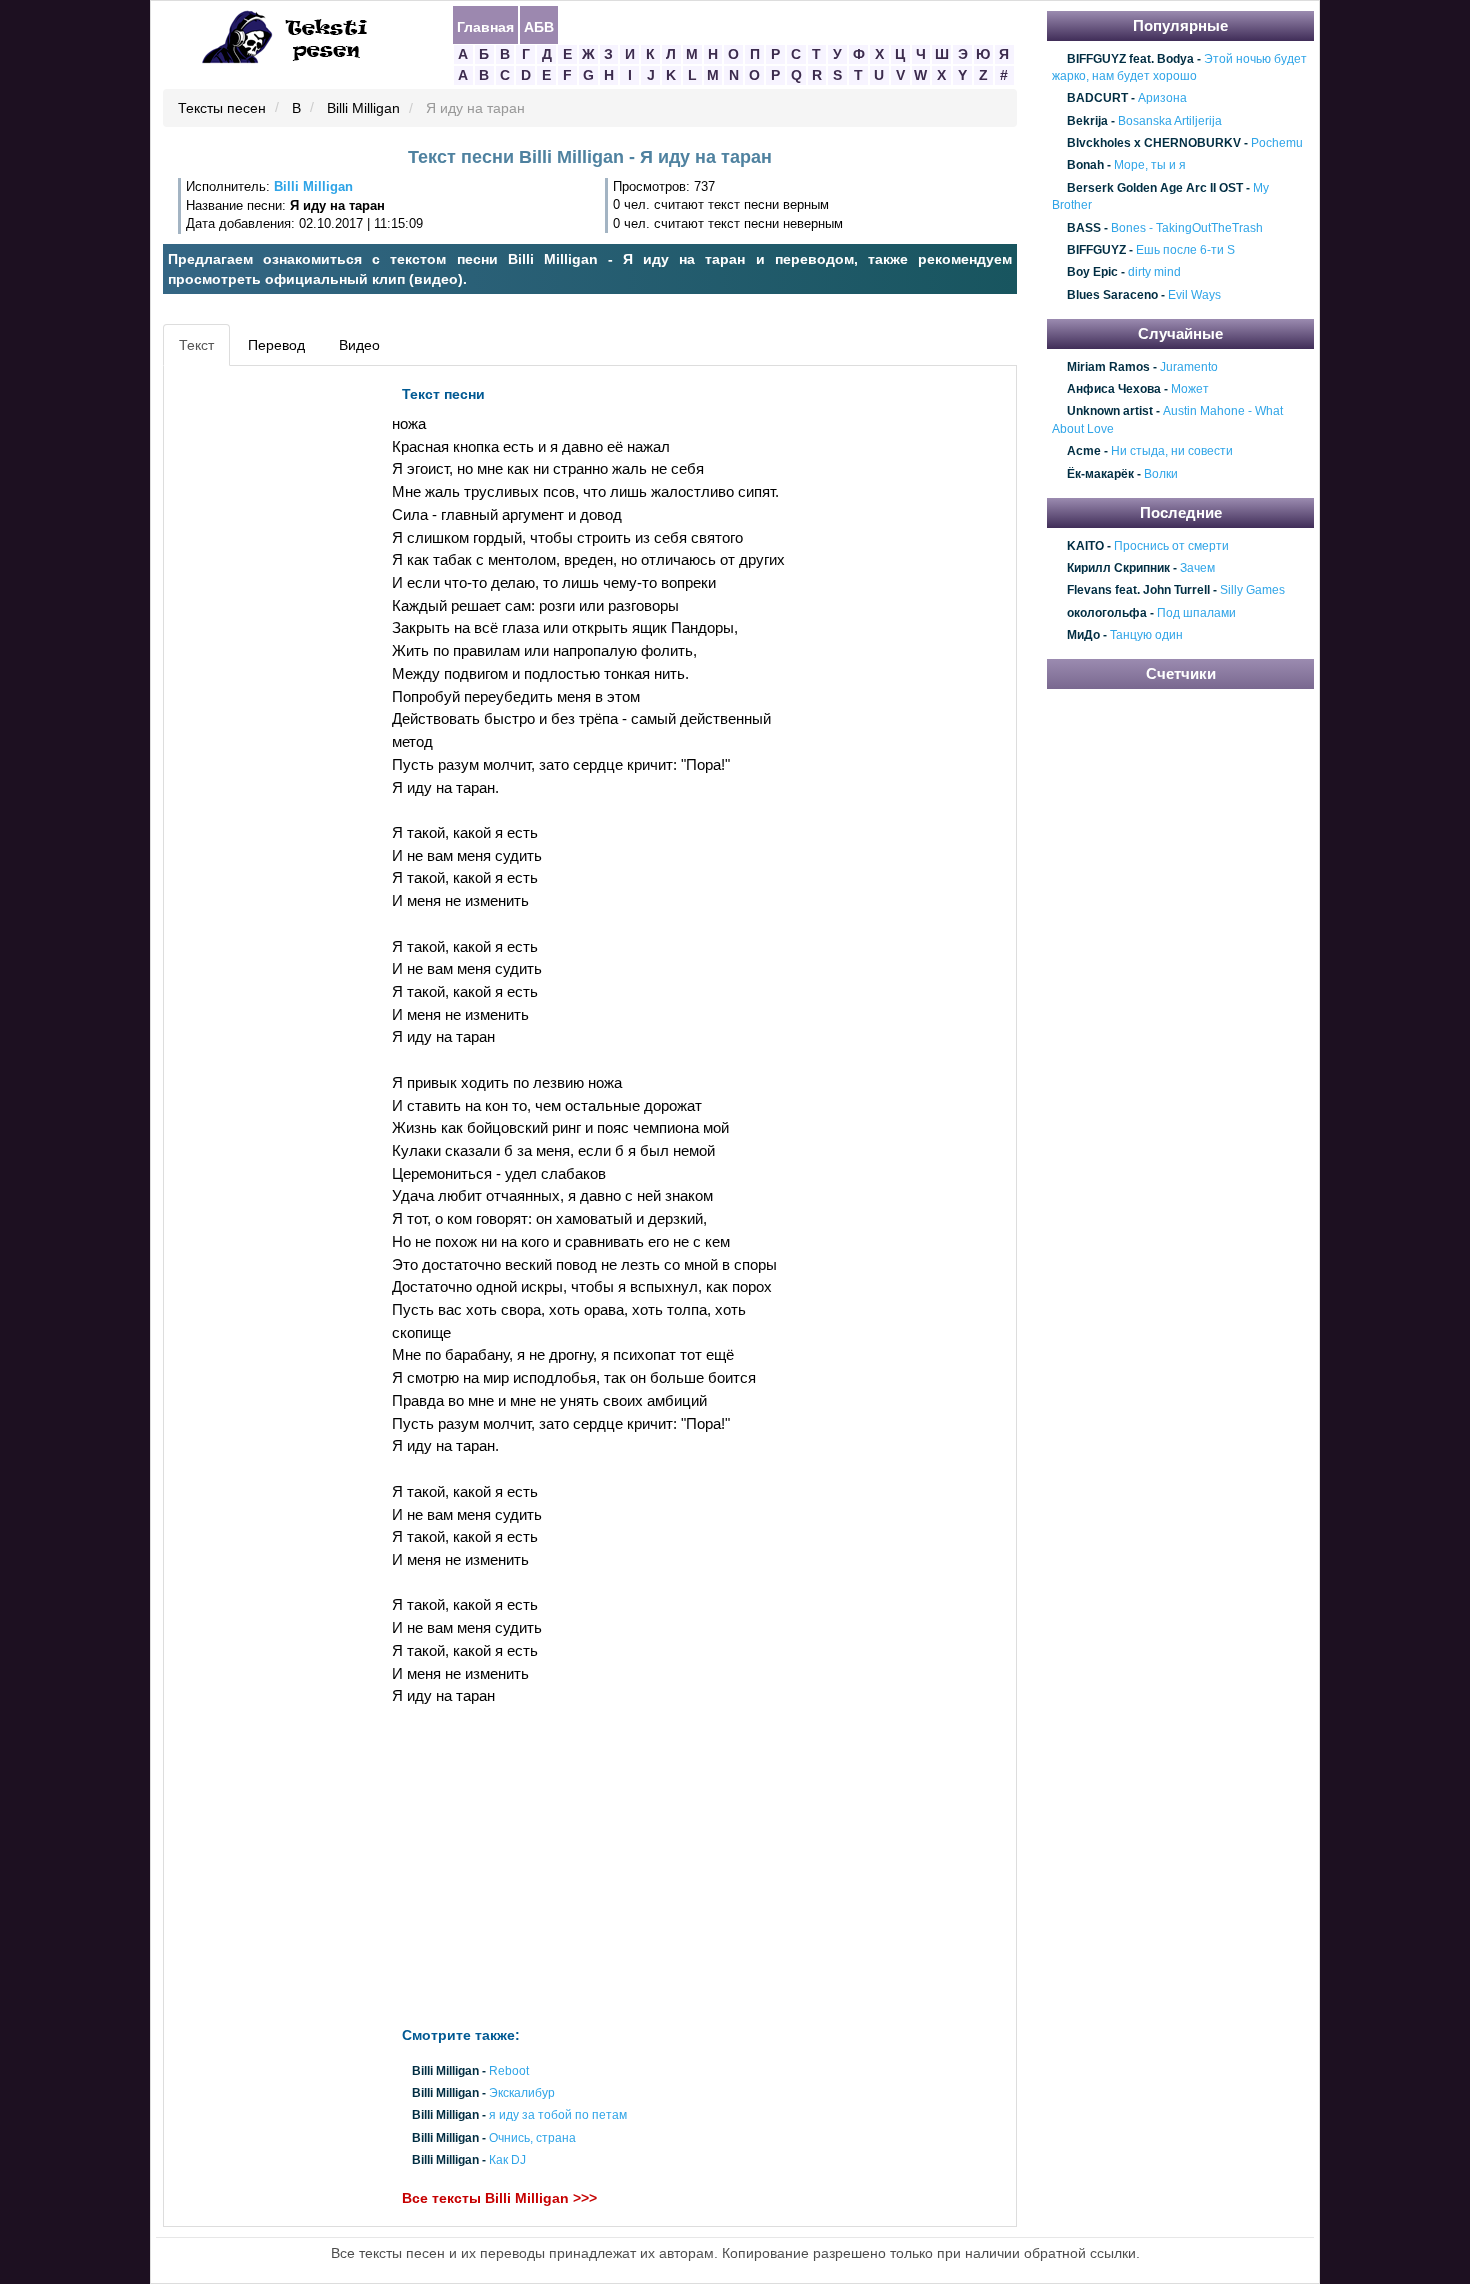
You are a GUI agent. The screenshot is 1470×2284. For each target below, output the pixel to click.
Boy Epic (1092, 273)
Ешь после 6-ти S (1185, 250)
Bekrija (1087, 121)
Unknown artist (1110, 412)
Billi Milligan (363, 109)
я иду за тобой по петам (558, 2116)
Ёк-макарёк (1100, 474)
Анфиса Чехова (1114, 389)
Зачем (1197, 568)
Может (1190, 389)
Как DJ (507, 2160)
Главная (485, 26)
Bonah (1085, 166)
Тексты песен (222, 109)
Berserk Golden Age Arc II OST (1155, 188)
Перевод (276, 345)
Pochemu (1277, 143)
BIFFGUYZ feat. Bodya (1130, 59)
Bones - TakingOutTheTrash (1187, 228)
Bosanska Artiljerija (1170, 121)
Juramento (1189, 367)
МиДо (1083, 635)
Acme (1084, 452)
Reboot (509, 2071)
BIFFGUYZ (1096, 250)
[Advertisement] (259, 676)
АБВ (539, 26)
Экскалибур (522, 2094)
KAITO (1085, 546)
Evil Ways (1194, 295)
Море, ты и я (1150, 166)
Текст (196, 345)
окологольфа (1107, 613)
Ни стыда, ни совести (1172, 452)
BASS (1084, 228)
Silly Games (1252, 591)
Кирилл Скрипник (1118, 568)
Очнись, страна (532, 2138)
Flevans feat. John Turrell (1138, 591)
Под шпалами (1196, 613)
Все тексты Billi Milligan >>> (499, 2198)
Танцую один (1146, 635)
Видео (359, 345)
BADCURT (1097, 99)
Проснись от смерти (1171, 546)
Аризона (1162, 99)
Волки (1161, 474)
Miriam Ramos (1108, 367)
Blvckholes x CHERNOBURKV (1154, 143)
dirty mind (1154, 273)
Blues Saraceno (1112, 295)
